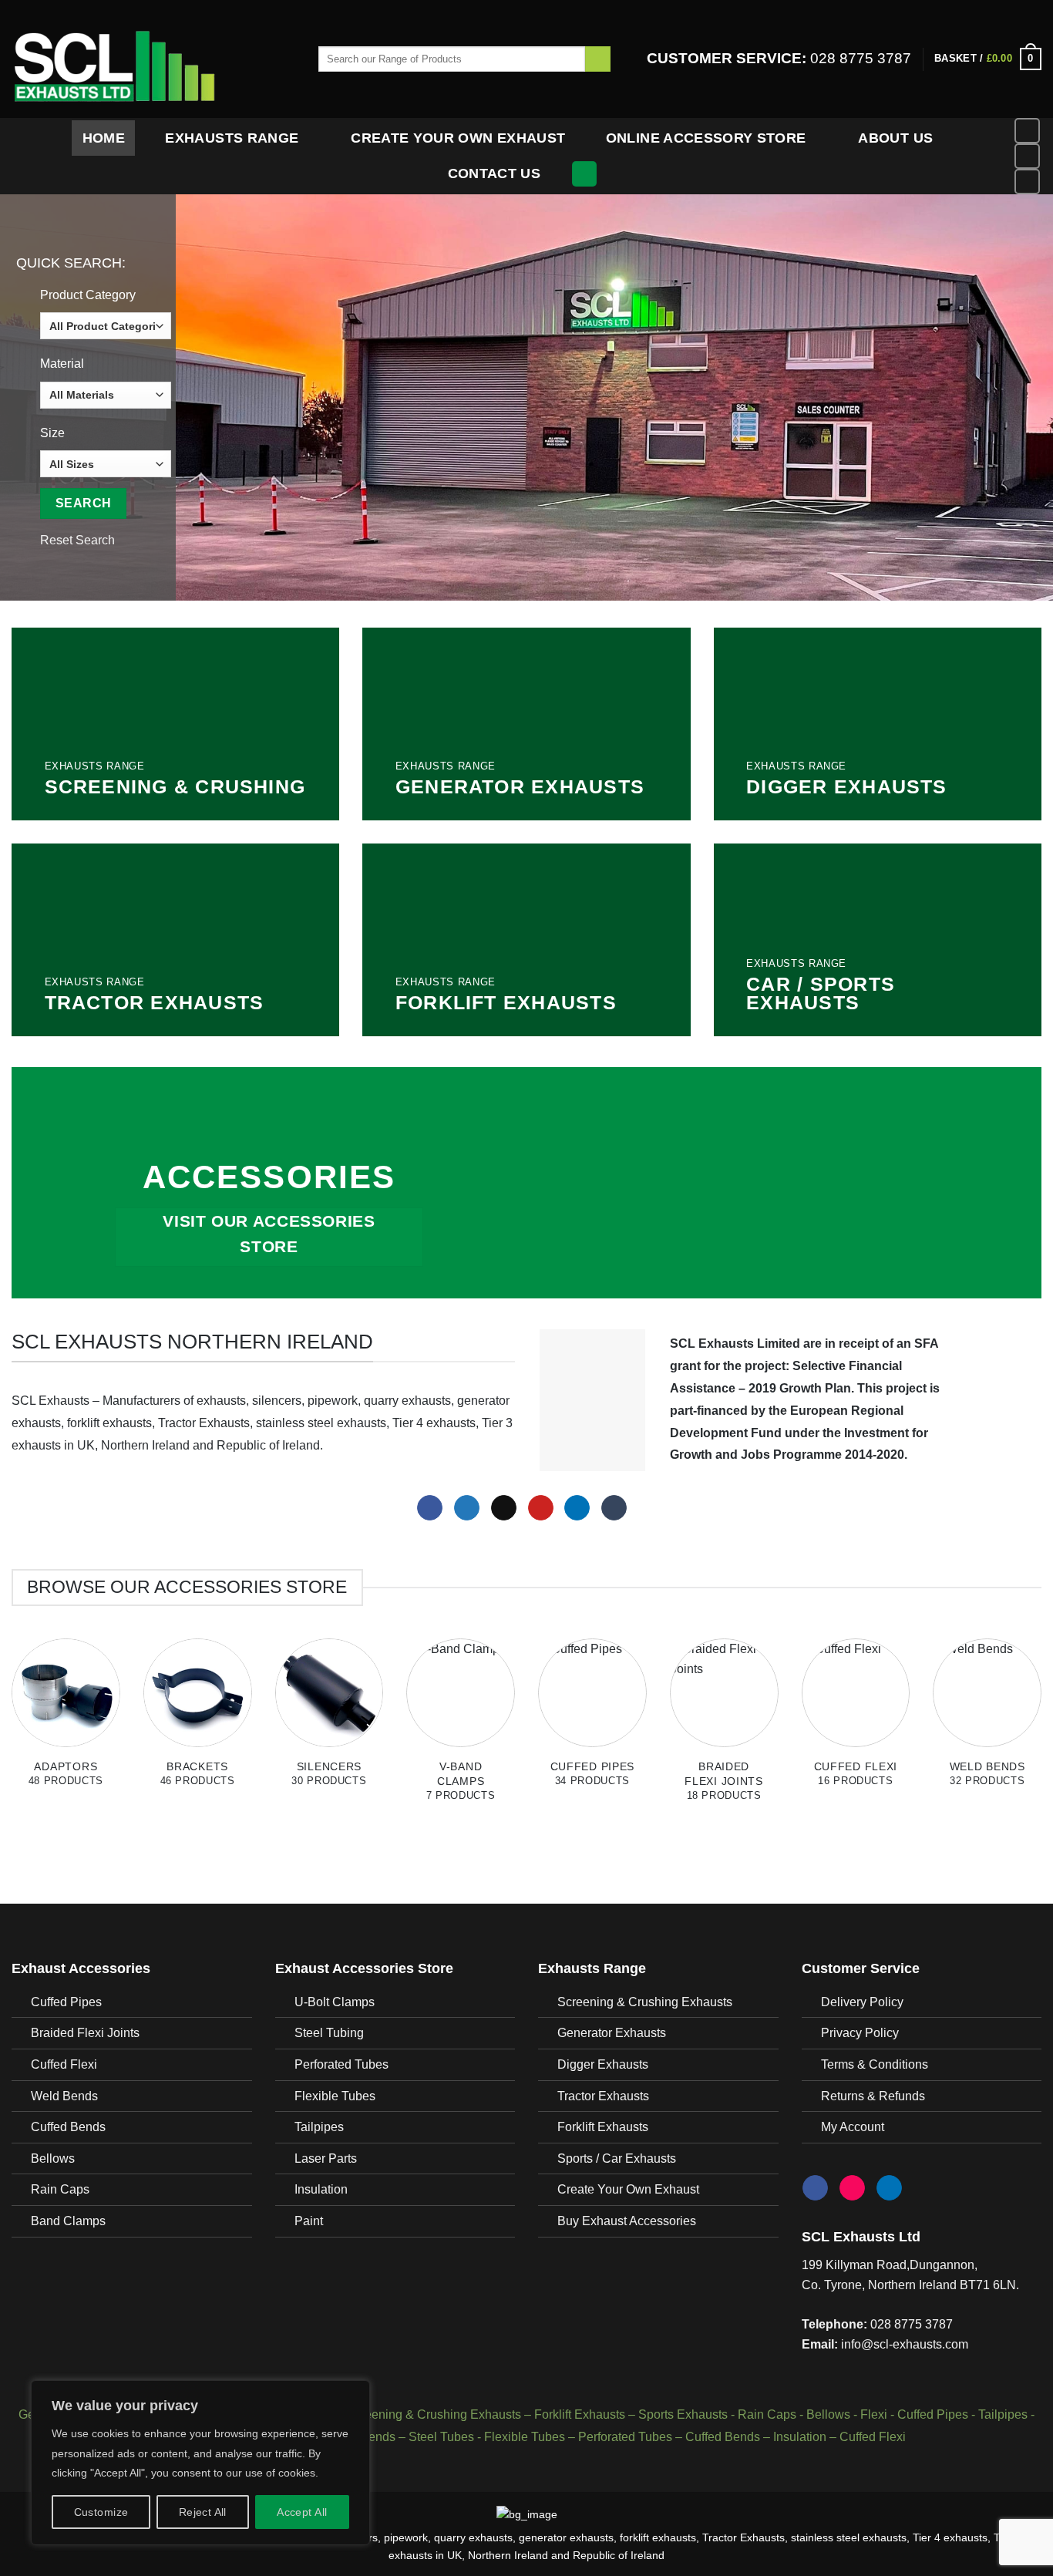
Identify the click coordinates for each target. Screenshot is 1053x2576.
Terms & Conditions (875, 2064)
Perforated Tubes (341, 2064)
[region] (200, 2463)
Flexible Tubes (335, 2096)
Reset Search (77, 540)
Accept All (302, 2512)
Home (104, 138)
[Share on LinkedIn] (577, 1508)
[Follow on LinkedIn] (1027, 182)
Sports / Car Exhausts (617, 2158)
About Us (895, 138)
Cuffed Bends (68, 2127)
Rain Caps (60, 2189)
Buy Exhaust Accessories (627, 2221)
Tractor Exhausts (603, 2096)
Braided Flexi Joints (85, 2033)
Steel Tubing (329, 2033)
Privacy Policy (860, 2033)
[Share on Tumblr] (614, 1508)
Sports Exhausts (683, 2414)
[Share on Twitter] (467, 1508)
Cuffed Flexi (64, 2064)
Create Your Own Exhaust (458, 138)
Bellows (53, 2158)
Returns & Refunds (873, 2096)
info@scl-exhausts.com (905, 2344)
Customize (101, 2512)
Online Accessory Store (706, 138)
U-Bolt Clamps (335, 2002)
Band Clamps (68, 2221)
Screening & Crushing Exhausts (645, 2002)
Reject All (203, 2512)
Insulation (321, 2189)
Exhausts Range (232, 138)
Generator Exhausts (612, 2033)
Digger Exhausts (603, 2064)
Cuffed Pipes (66, 2002)
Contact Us (495, 173)
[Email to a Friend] (504, 1508)
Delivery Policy (862, 2002)
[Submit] (598, 59)
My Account (853, 2127)
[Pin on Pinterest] (541, 1508)
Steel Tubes (441, 2437)
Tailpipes (319, 2127)
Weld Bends (64, 2096)
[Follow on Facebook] (1027, 131)
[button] (988, 59)
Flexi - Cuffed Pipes (914, 2414)
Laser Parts (326, 2158)
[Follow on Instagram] (1027, 156)
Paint (309, 2221)
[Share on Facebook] (430, 1508)
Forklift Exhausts (603, 2127)
